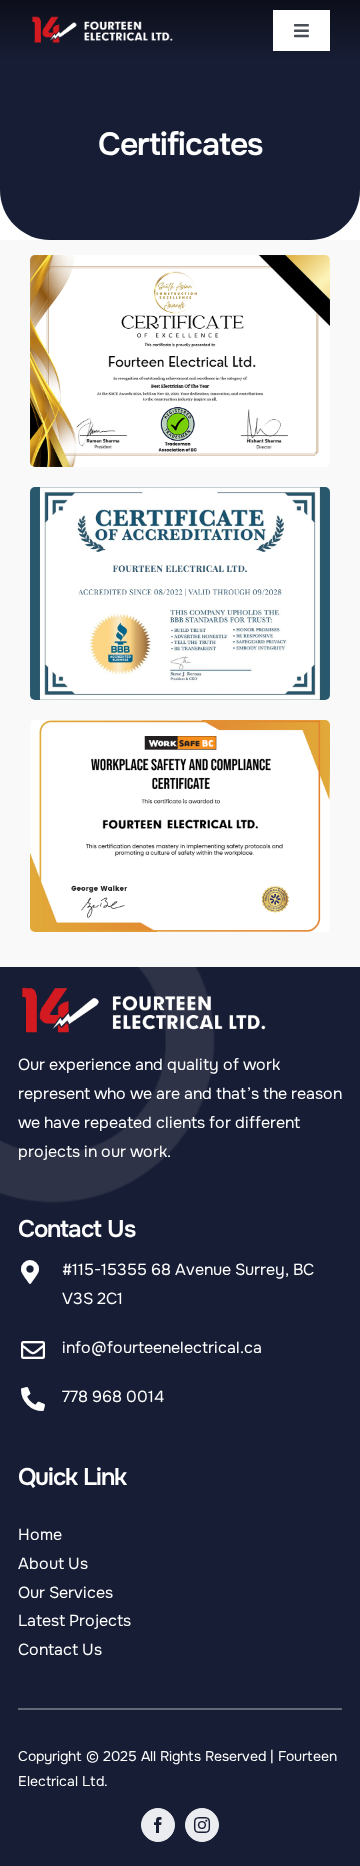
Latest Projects (74, 1620)
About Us (53, 1563)
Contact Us (60, 1649)
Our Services (65, 1592)
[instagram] (202, 1825)
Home (40, 1534)
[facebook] (158, 1825)
